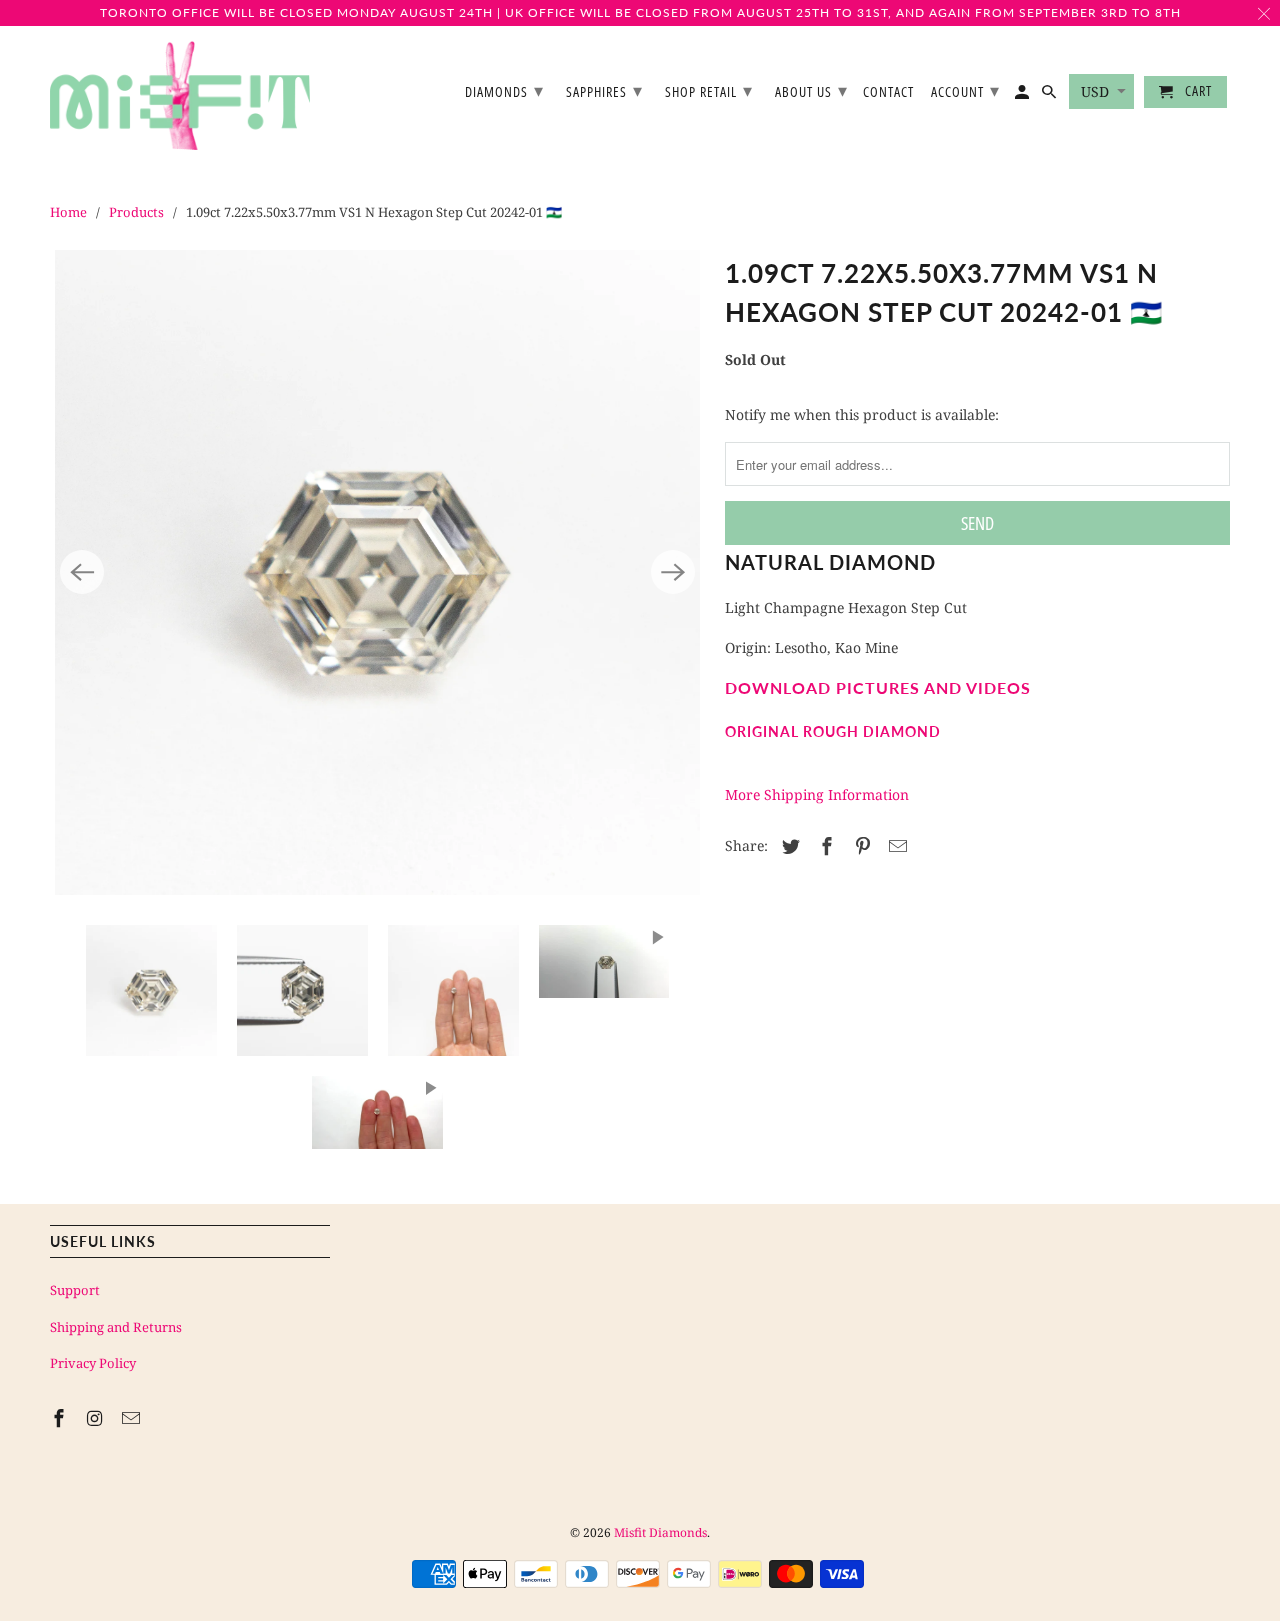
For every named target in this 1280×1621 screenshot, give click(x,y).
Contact (888, 92)
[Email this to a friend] (895, 846)
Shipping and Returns (116, 1327)
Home (68, 212)
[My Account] (1023, 96)
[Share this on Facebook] (824, 846)
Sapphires (604, 90)
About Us (811, 90)
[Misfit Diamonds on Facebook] (61, 1418)
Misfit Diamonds (660, 1532)
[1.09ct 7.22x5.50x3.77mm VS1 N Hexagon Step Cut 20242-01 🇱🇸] (377, 572)
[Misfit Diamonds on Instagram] (97, 1418)
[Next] (673, 572)
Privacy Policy (93, 1363)
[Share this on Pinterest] (860, 846)
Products (136, 212)
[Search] (1050, 96)
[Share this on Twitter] (788, 846)
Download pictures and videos (878, 687)
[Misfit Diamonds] (180, 96)
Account (965, 90)
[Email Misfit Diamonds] (133, 1418)
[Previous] (82, 572)
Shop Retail (709, 90)
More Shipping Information (817, 794)
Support (75, 1290)
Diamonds (504, 90)
